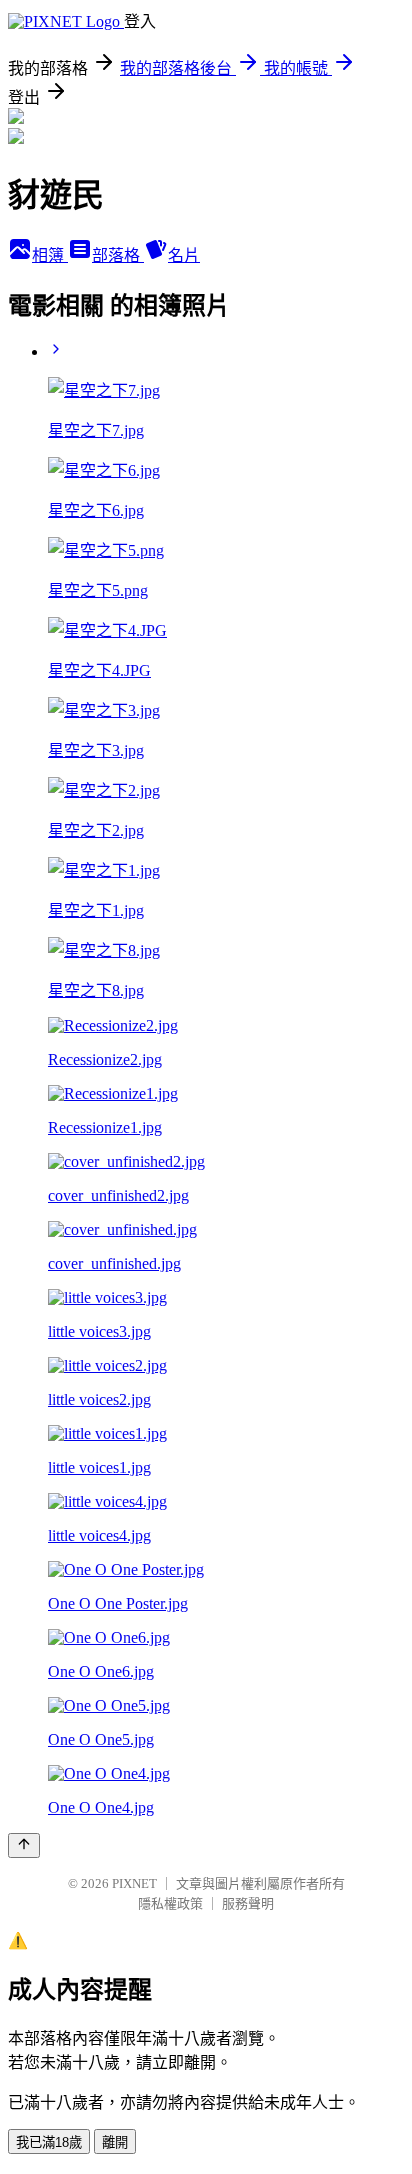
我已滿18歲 (49, 2142)
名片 (184, 255)
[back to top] (24, 1845)
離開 (115, 2142)
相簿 (50, 255)
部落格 (118, 255)
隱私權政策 (170, 1903)
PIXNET (134, 1883)
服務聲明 (248, 1903)
